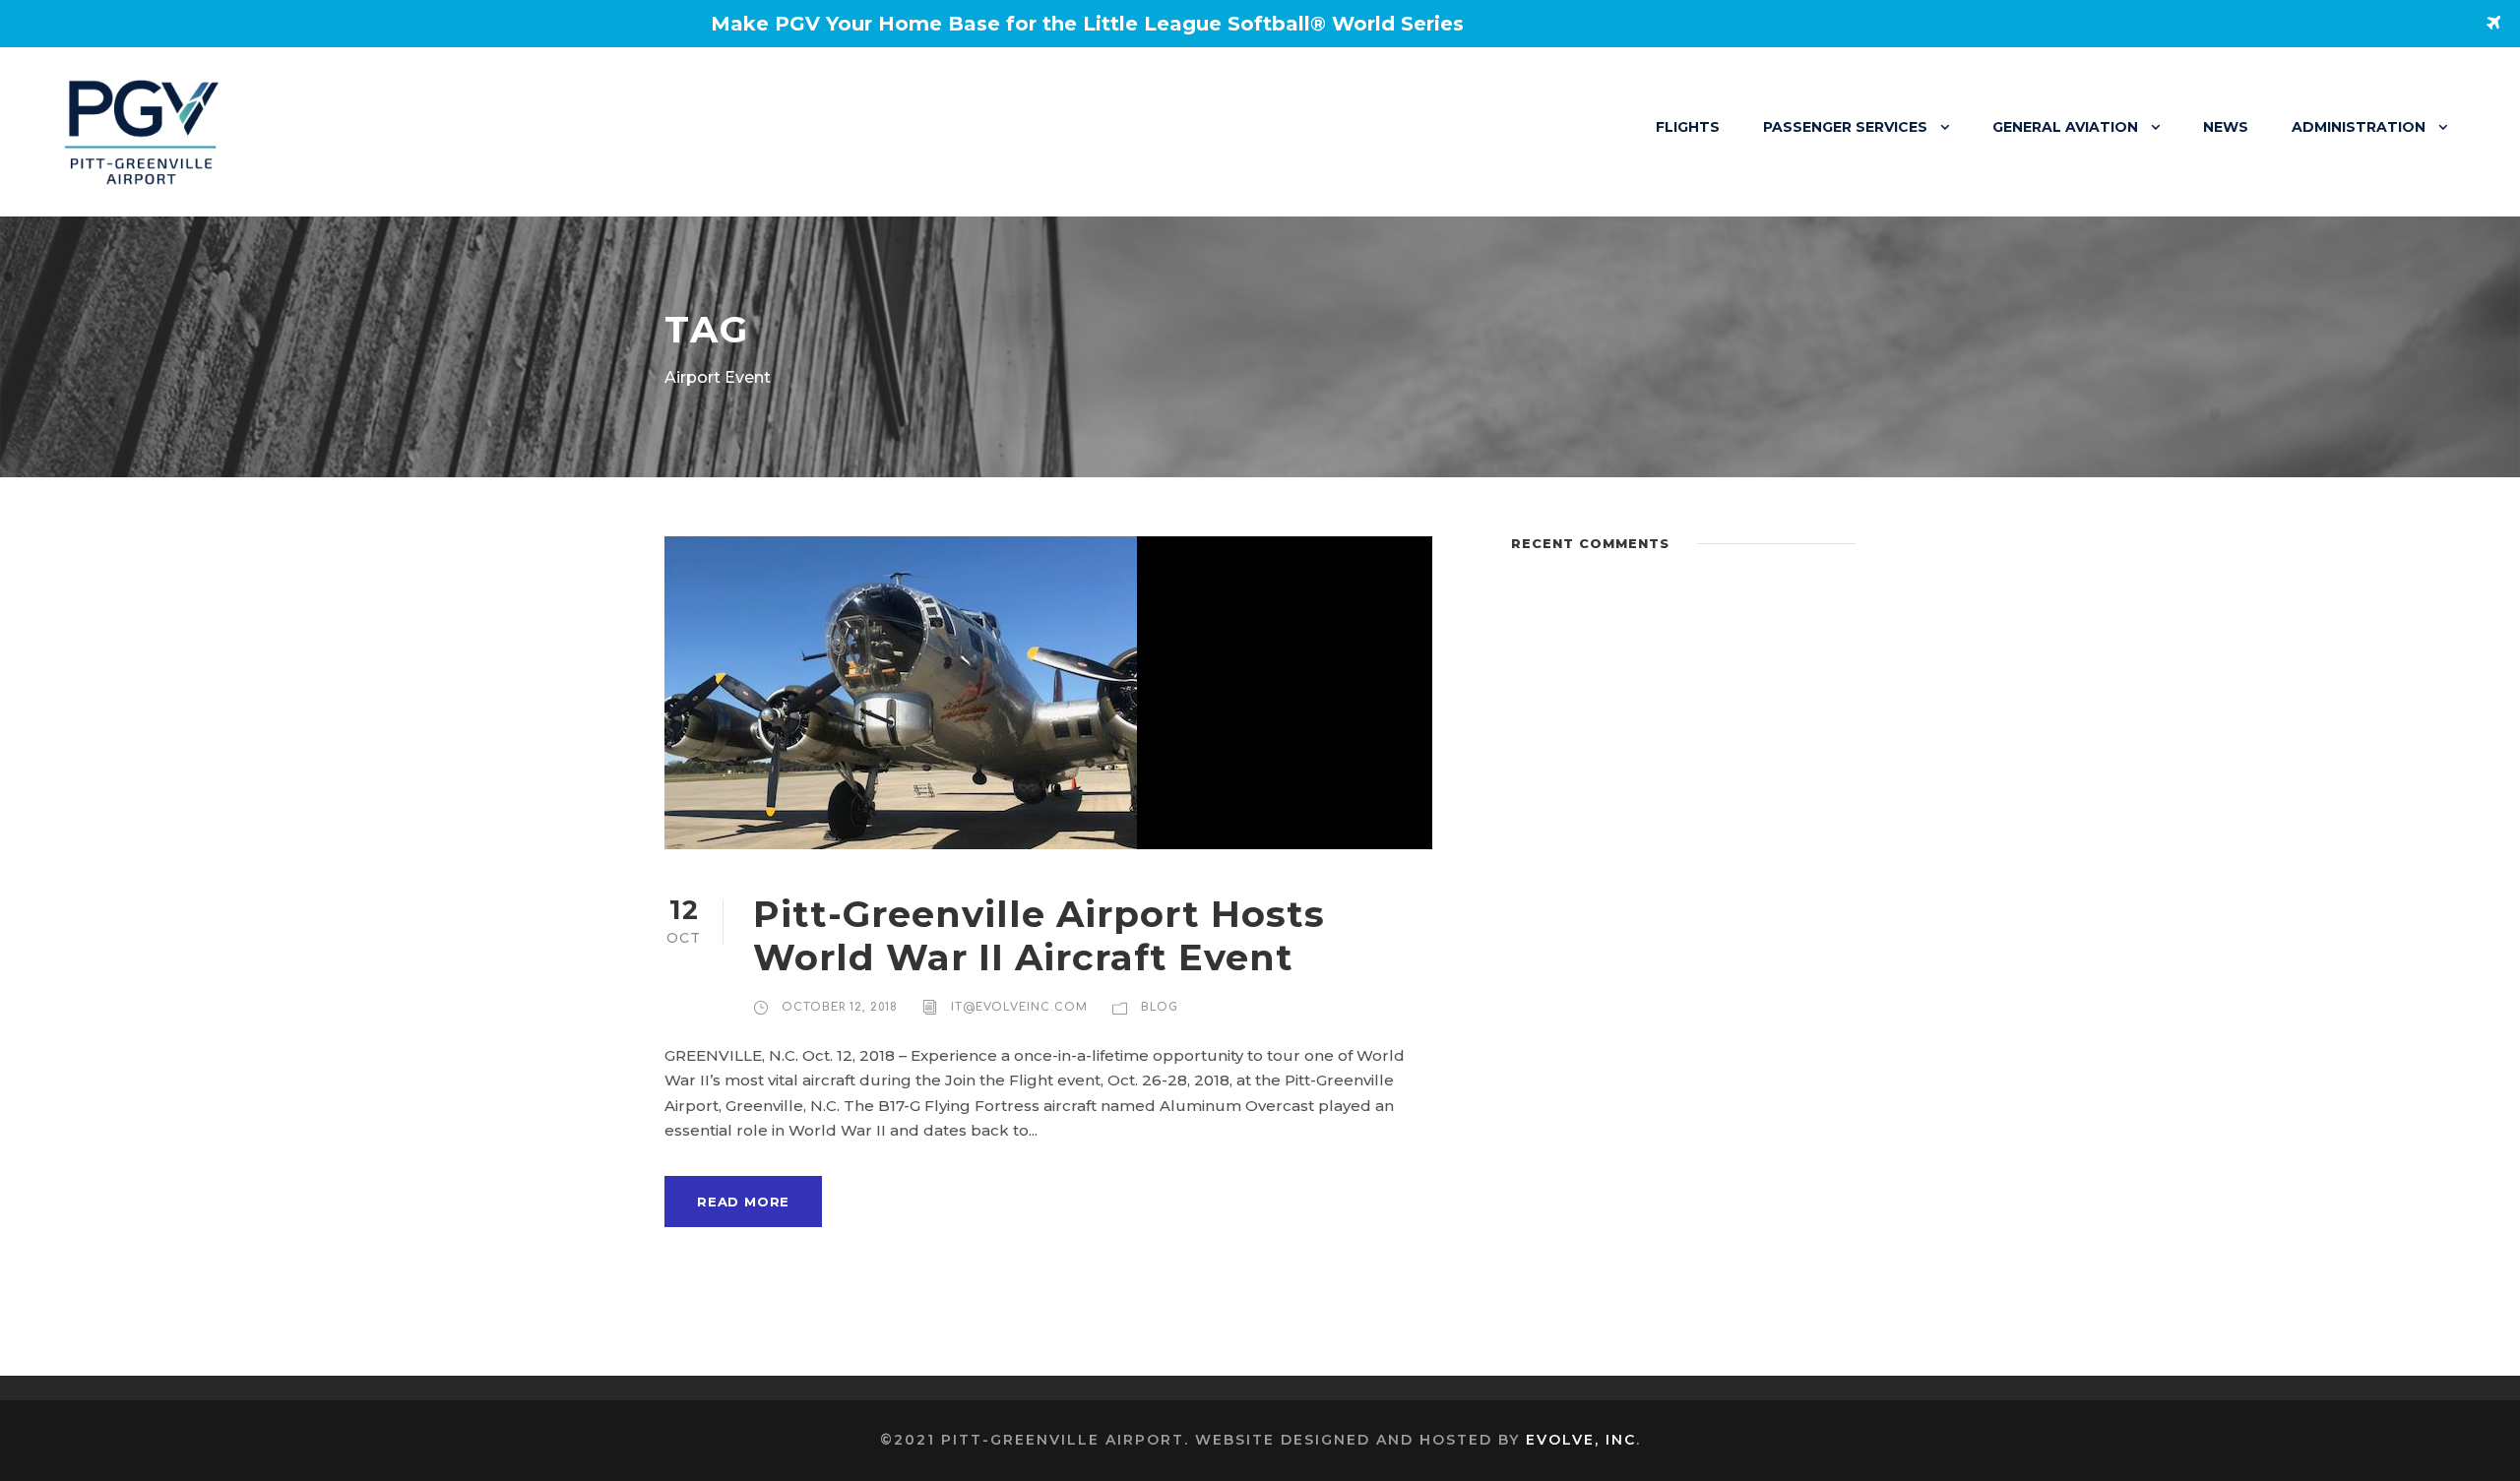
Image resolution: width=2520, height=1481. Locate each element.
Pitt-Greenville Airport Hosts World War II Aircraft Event (1039, 935)
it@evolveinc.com (1019, 1007)
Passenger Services (1845, 127)
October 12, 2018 (840, 1007)
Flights (1688, 127)
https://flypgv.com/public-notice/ (1646, 24)
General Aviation (2065, 127)
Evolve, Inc (1581, 1440)
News (2226, 127)
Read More (743, 1202)
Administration (2359, 127)
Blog (1160, 1007)
